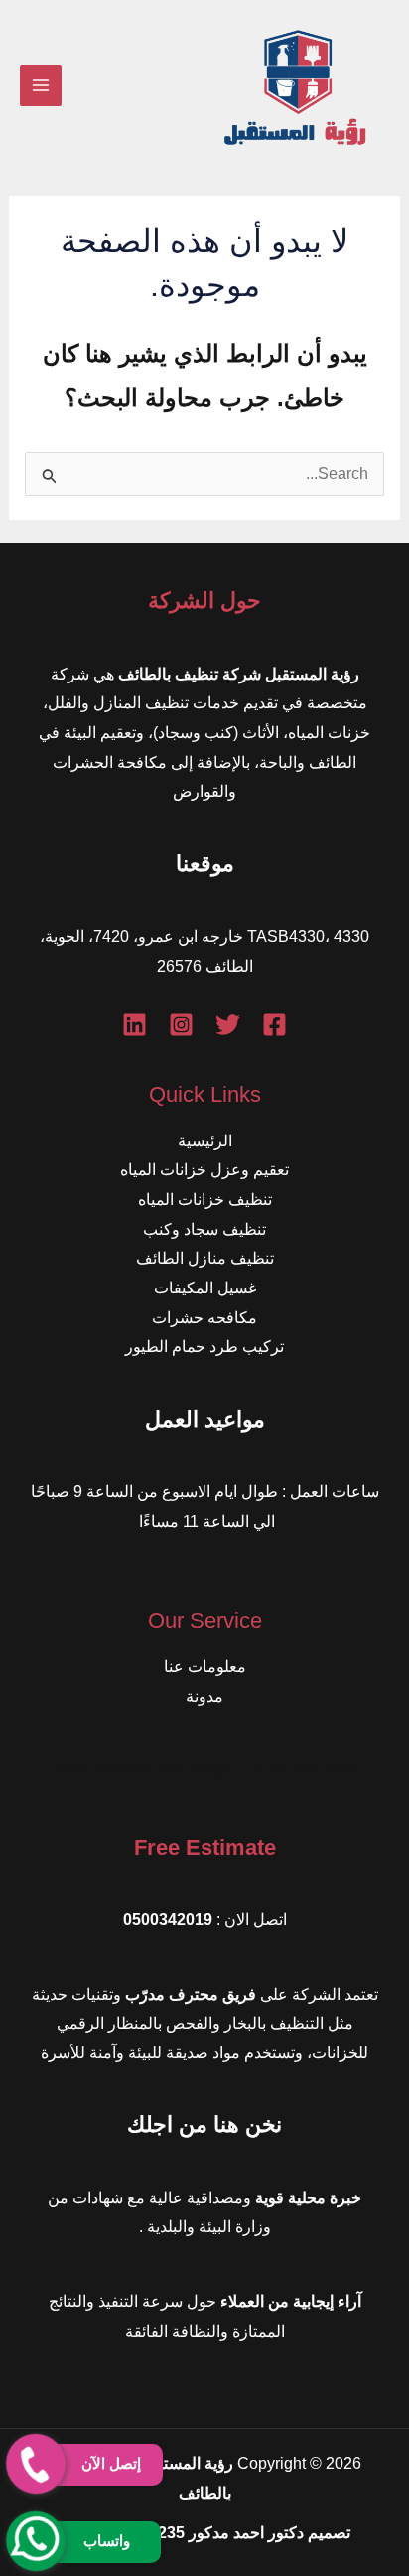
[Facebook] (274, 1025)
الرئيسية (205, 1141)
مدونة (204, 1696)
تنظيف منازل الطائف (205, 1258)
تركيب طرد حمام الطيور (204, 1347)
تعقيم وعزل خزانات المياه (204, 1170)
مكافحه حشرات (204, 1318)
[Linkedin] (135, 1025)
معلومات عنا (205, 1667)
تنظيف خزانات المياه (205, 1200)
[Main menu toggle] (41, 85)
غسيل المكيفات (205, 1288)
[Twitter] (228, 1025)
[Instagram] (181, 1025)
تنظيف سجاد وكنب (204, 1229)
